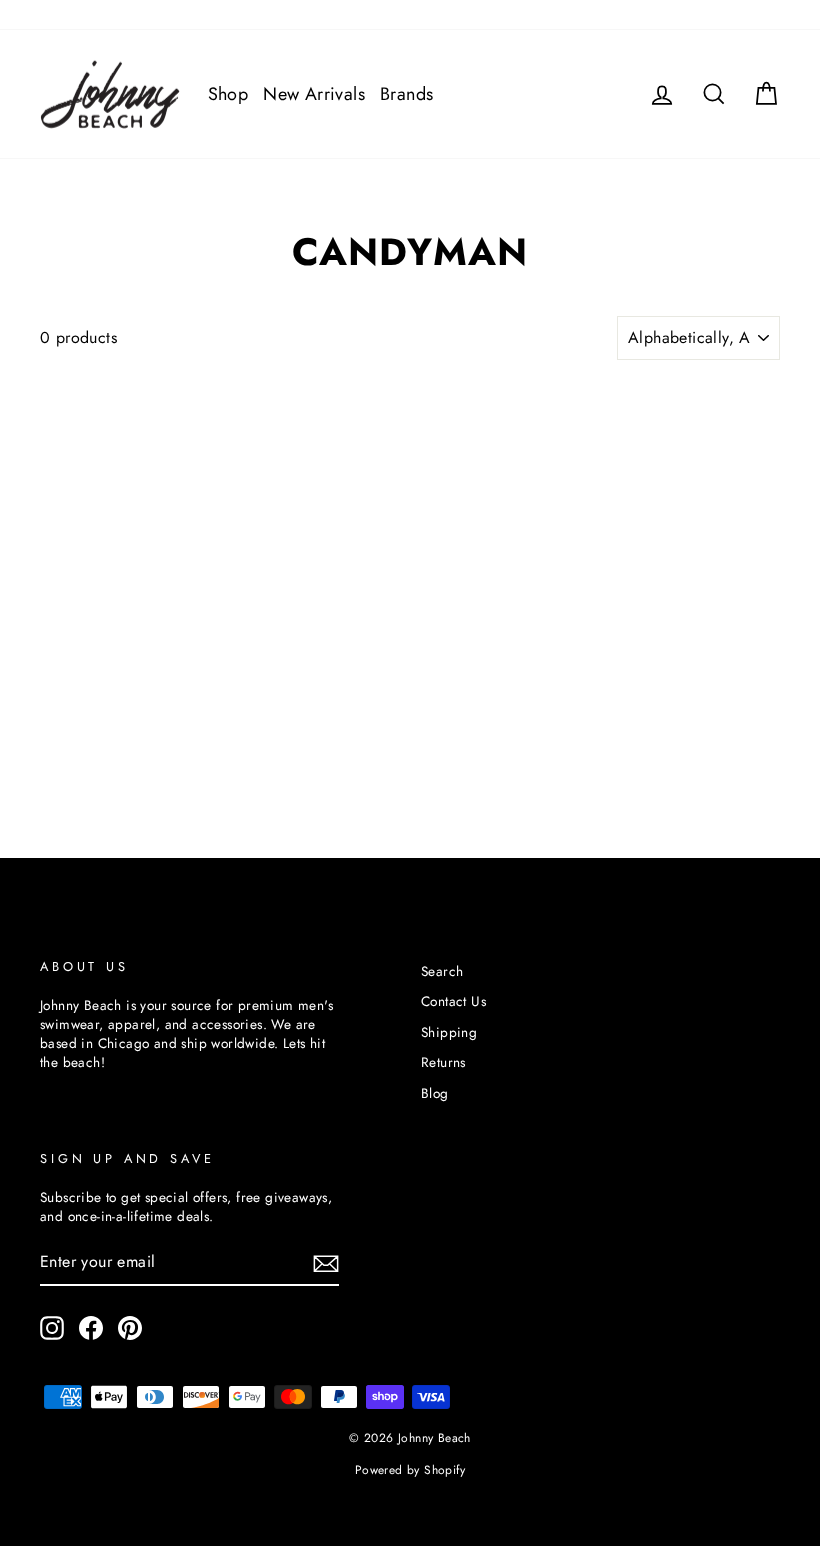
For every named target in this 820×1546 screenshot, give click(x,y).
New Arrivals (314, 94)
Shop (228, 94)
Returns (443, 1062)
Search (442, 971)
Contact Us (453, 1001)
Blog (435, 1093)
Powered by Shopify (410, 1470)
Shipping (449, 1032)
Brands (406, 94)
